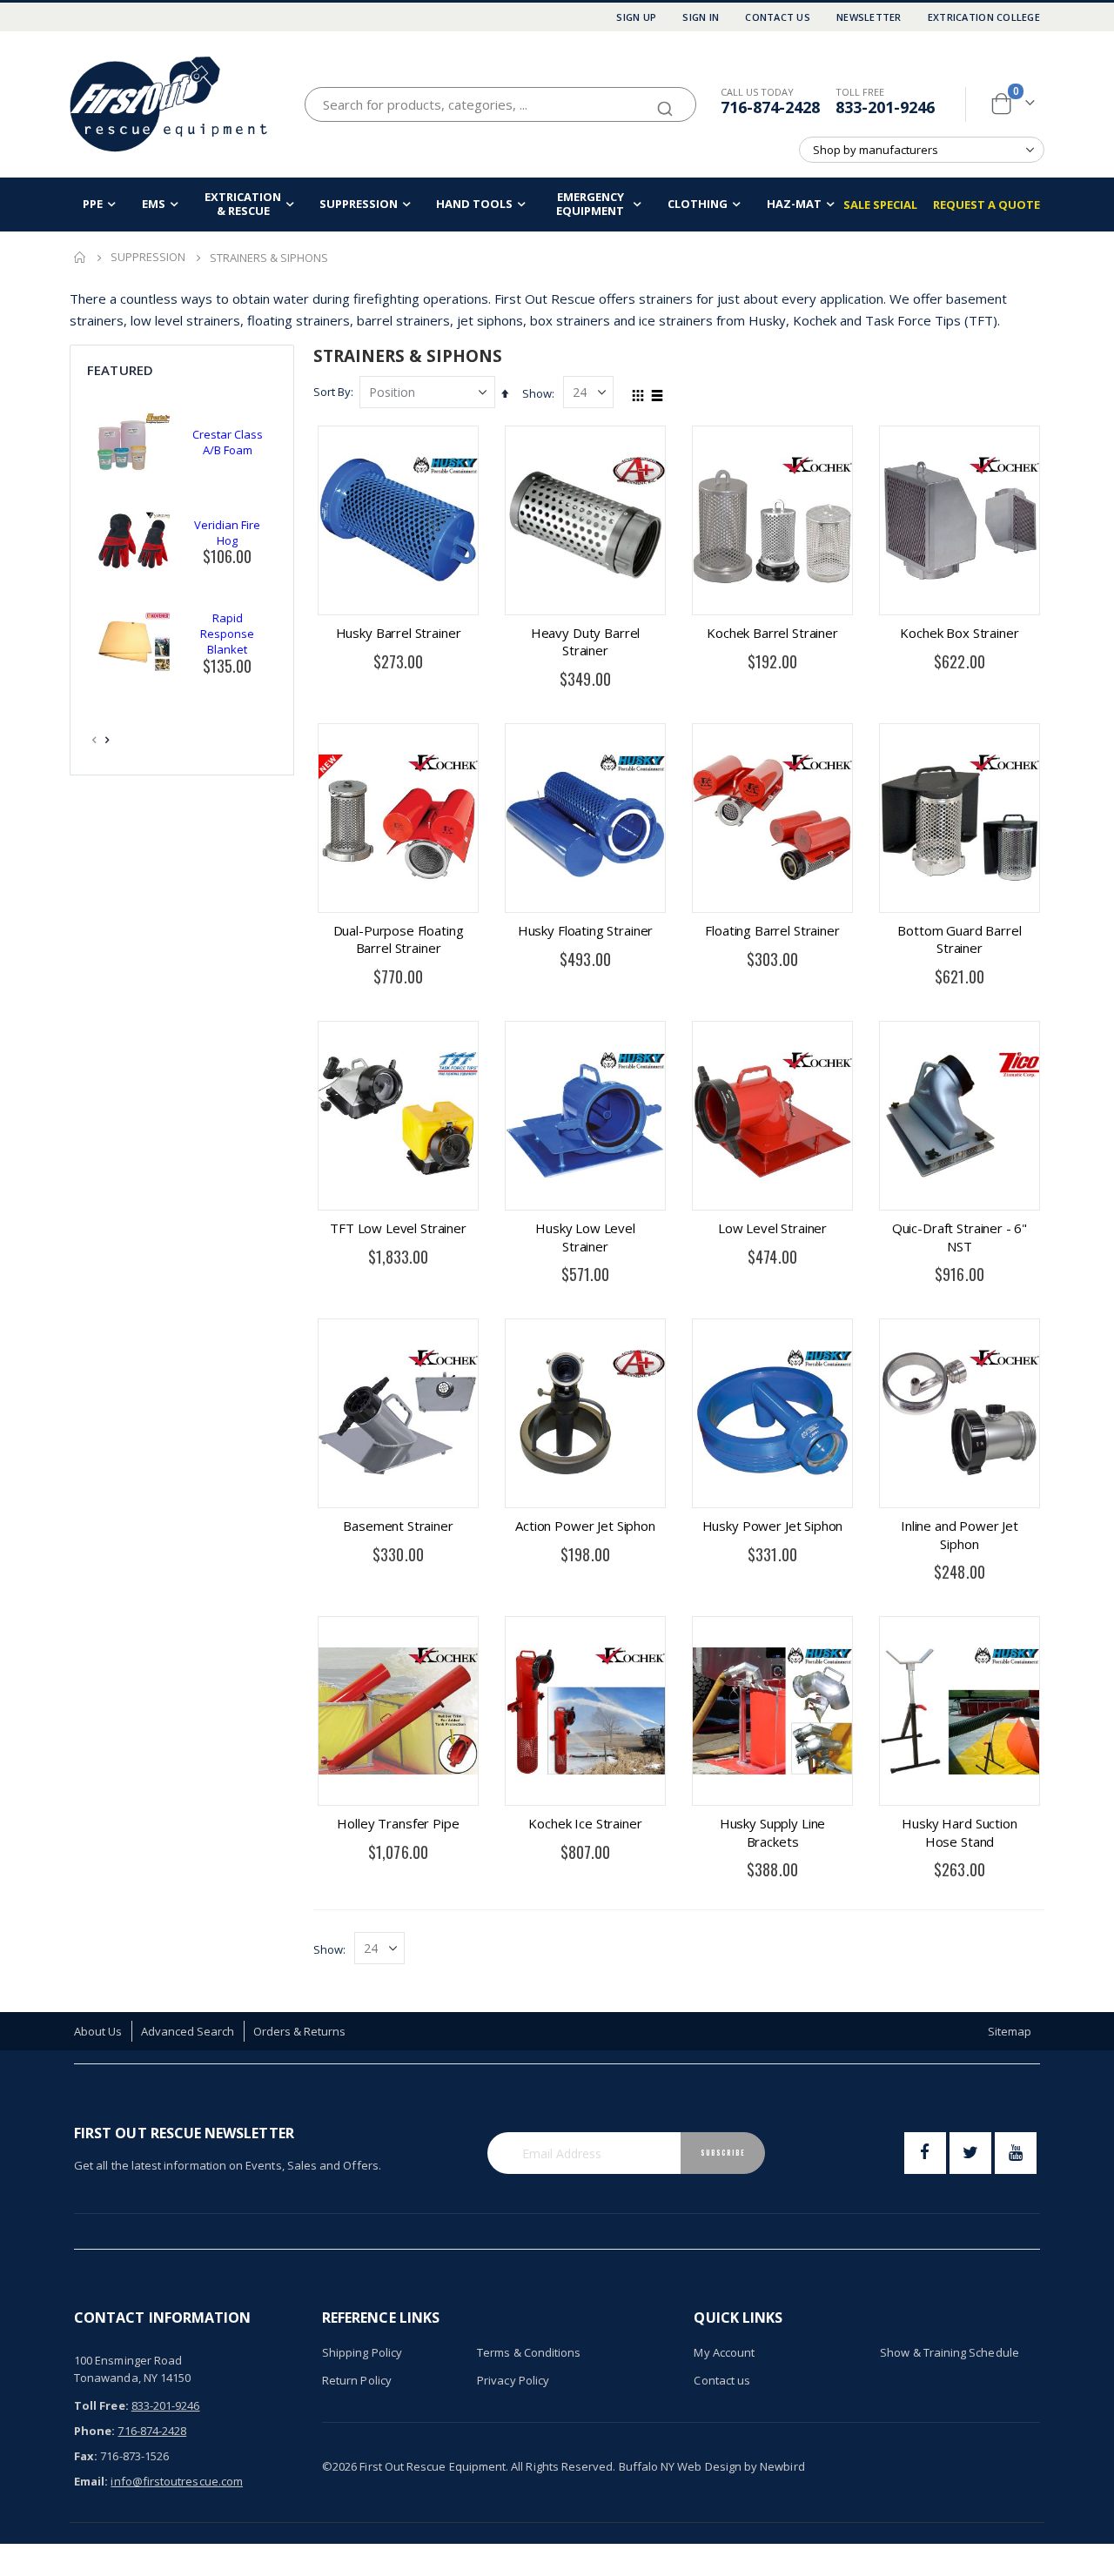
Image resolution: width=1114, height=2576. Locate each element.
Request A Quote (986, 205)
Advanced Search (188, 2031)
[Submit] (665, 101)
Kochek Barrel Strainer (772, 633)
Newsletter (869, 17)
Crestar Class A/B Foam (228, 442)
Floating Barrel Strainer (772, 930)
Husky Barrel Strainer (399, 633)
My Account (724, 2352)
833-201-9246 (885, 107)
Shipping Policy (362, 2352)
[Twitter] (970, 2153)
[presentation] (108, 740)
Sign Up (636, 17)
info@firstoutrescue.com (177, 2481)
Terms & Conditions (529, 2352)
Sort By (332, 392)
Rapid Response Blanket (227, 634)
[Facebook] (925, 2153)
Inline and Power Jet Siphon (960, 1534)
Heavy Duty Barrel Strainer (585, 641)
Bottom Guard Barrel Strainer (959, 939)
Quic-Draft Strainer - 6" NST (960, 1237)
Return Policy (357, 2380)
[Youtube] (1016, 2153)
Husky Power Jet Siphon (773, 1526)
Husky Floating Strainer (586, 930)
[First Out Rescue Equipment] (170, 104)
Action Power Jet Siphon (585, 1526)
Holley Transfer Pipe (398, 1823)
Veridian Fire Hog (227, 533)
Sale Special (880, 205)
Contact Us (778, 17)
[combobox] (500, 104)
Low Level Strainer (772, 1228)
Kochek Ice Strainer (585, 1823)
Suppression (148, 257)
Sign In (701, 17)
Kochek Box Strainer (959, 633)
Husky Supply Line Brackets (772, 1832)
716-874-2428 (770, 107)
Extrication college (984, 17)
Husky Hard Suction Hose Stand (959, 1832)
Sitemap (1010, 2031)
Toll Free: (101, 2405)
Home (80, 258)
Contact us (722, 2380)
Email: (91, 2481)
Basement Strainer (398, 1526)
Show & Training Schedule (950, 2352)
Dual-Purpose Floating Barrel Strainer (399, 939)
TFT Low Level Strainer (398, 1228)
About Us (98, 2031)
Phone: (94, 2431)
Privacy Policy (513, 2380)
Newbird (782, 2466)
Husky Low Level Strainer (585, 1237)
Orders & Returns (300, 2031)
